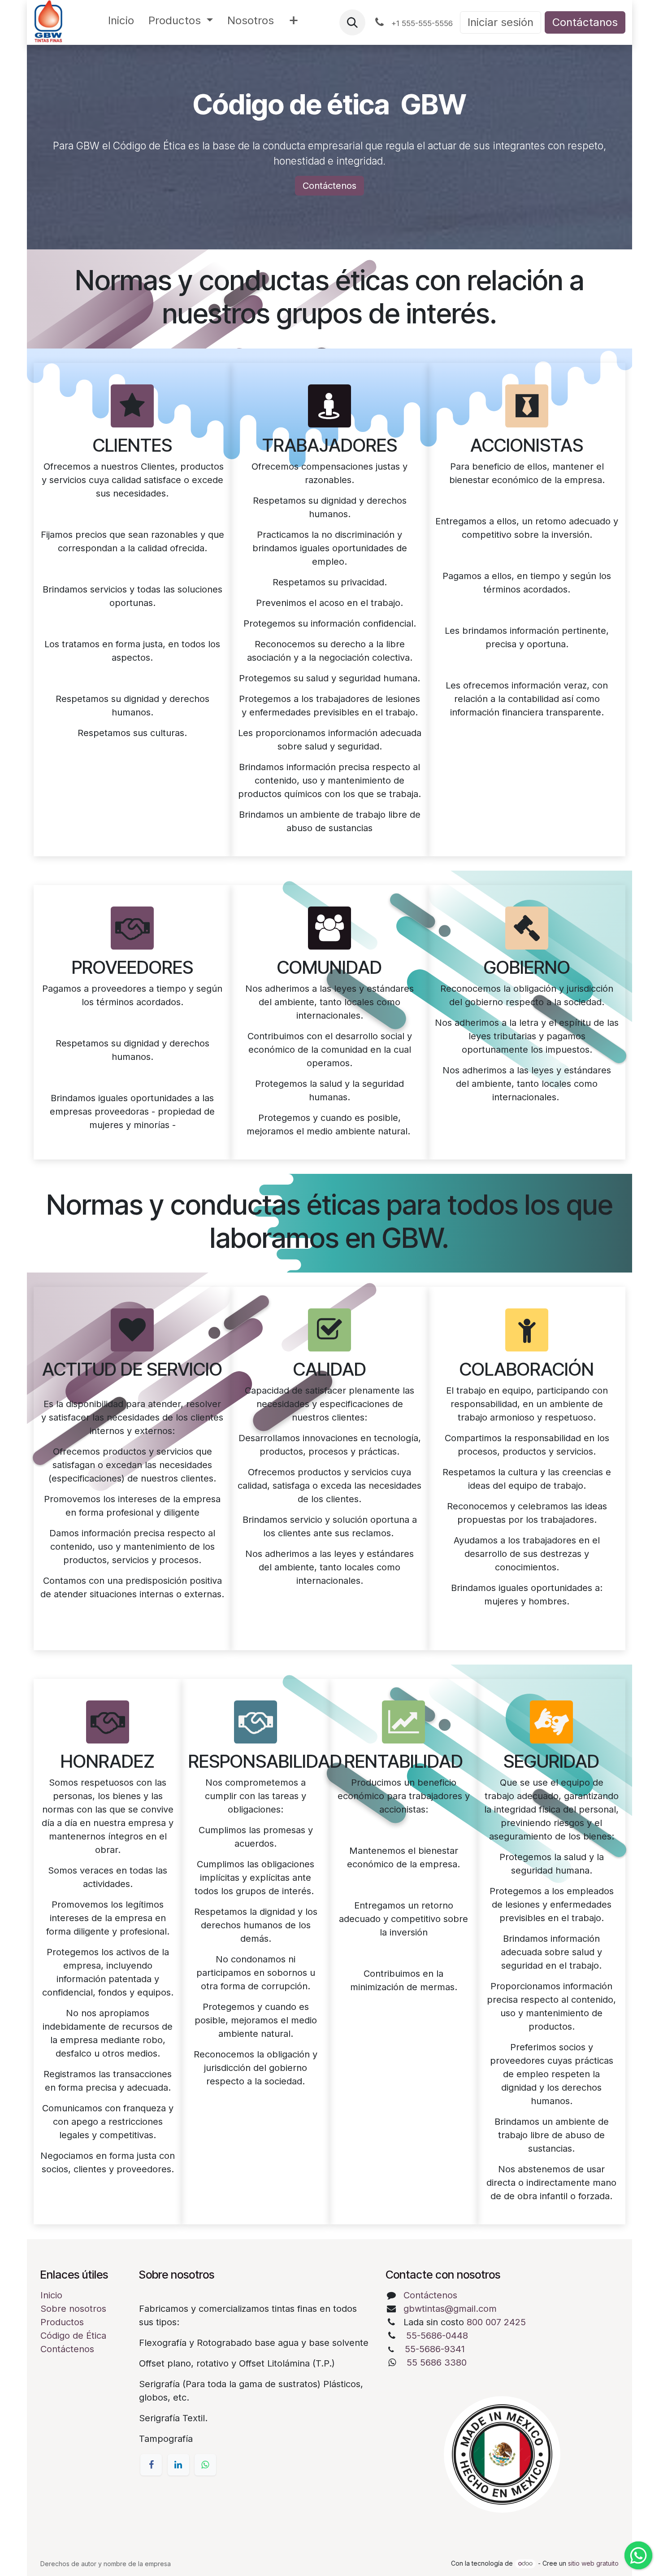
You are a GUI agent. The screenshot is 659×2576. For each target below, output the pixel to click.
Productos (62, 2322)
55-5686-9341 (435, 2349)
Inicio (51, 2295)
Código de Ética (73, 2336)
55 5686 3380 (437, 2362)
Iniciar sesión (501, 22)
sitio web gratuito (593, 2563)
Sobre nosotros (73, 2309)
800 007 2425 (496, 2322)
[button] (352, 22)
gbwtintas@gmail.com (450, 2309)
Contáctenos (329, 186)
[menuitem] (121, 22)
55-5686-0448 (437, 2336)
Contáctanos (585, 22)
